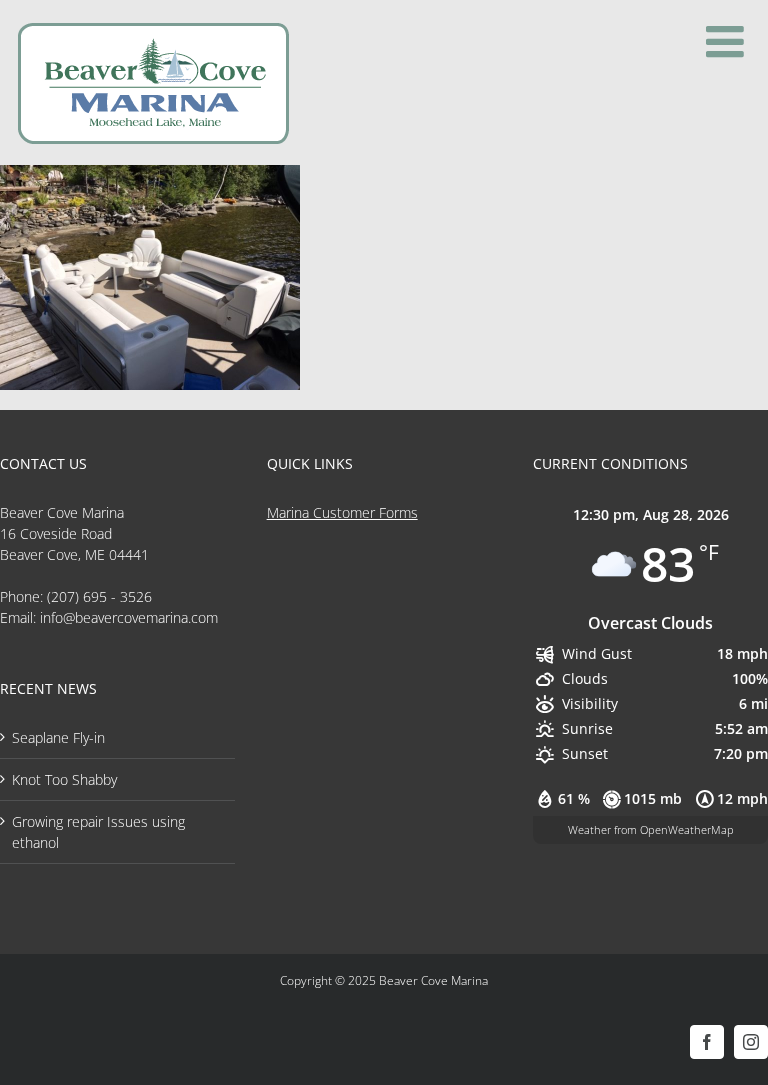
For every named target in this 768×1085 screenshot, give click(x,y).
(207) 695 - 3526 (99, 596)
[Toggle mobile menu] (728, 42)
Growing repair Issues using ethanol (98, 832)
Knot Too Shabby (64, 779)
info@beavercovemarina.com (129, 617)
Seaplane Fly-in (58, 737)
